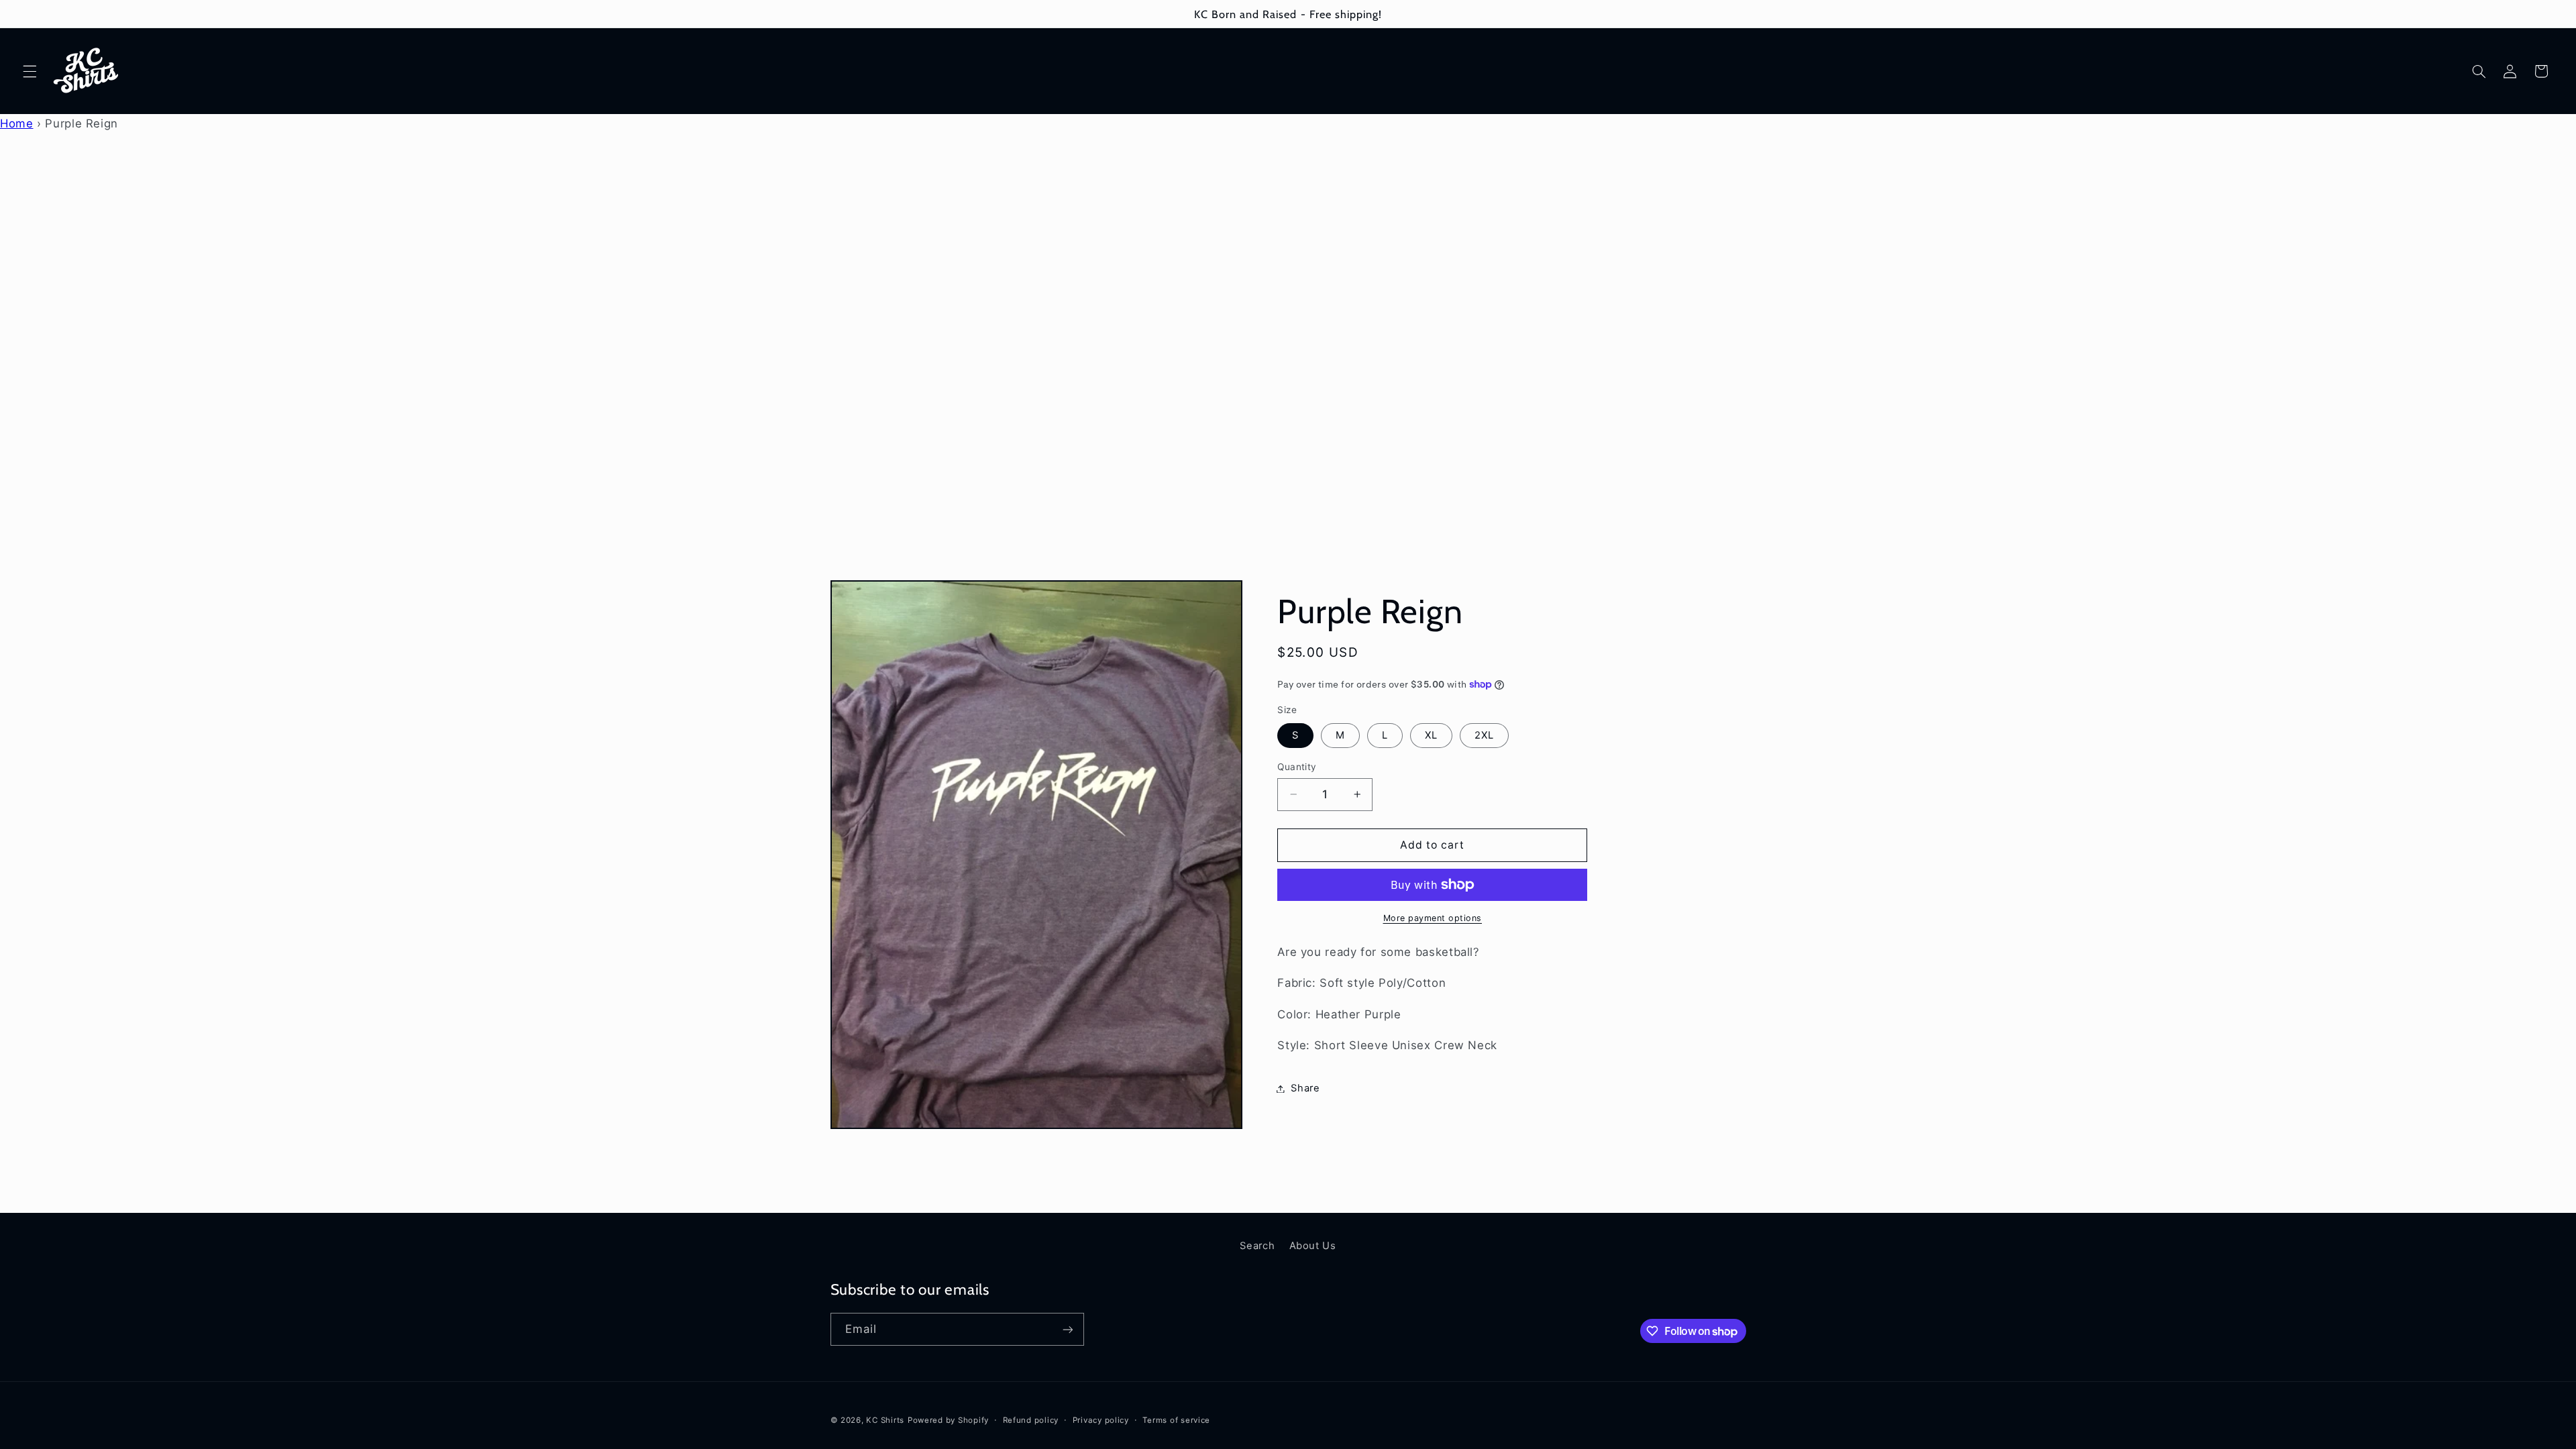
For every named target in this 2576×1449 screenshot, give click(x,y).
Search (1257, 1246)
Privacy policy (1101, 1420)
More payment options (1433, 918)
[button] (30, 71)
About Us (1313, 1246)
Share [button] (1305, 1088)
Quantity (1297, 767)
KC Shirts (885, 1420)
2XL (1484, 735)
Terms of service (1176, 1420)
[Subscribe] (1067, 1329)
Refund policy (1031, 1420)
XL (1431, 735)
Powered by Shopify (948, 1420)
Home (17, 123)
